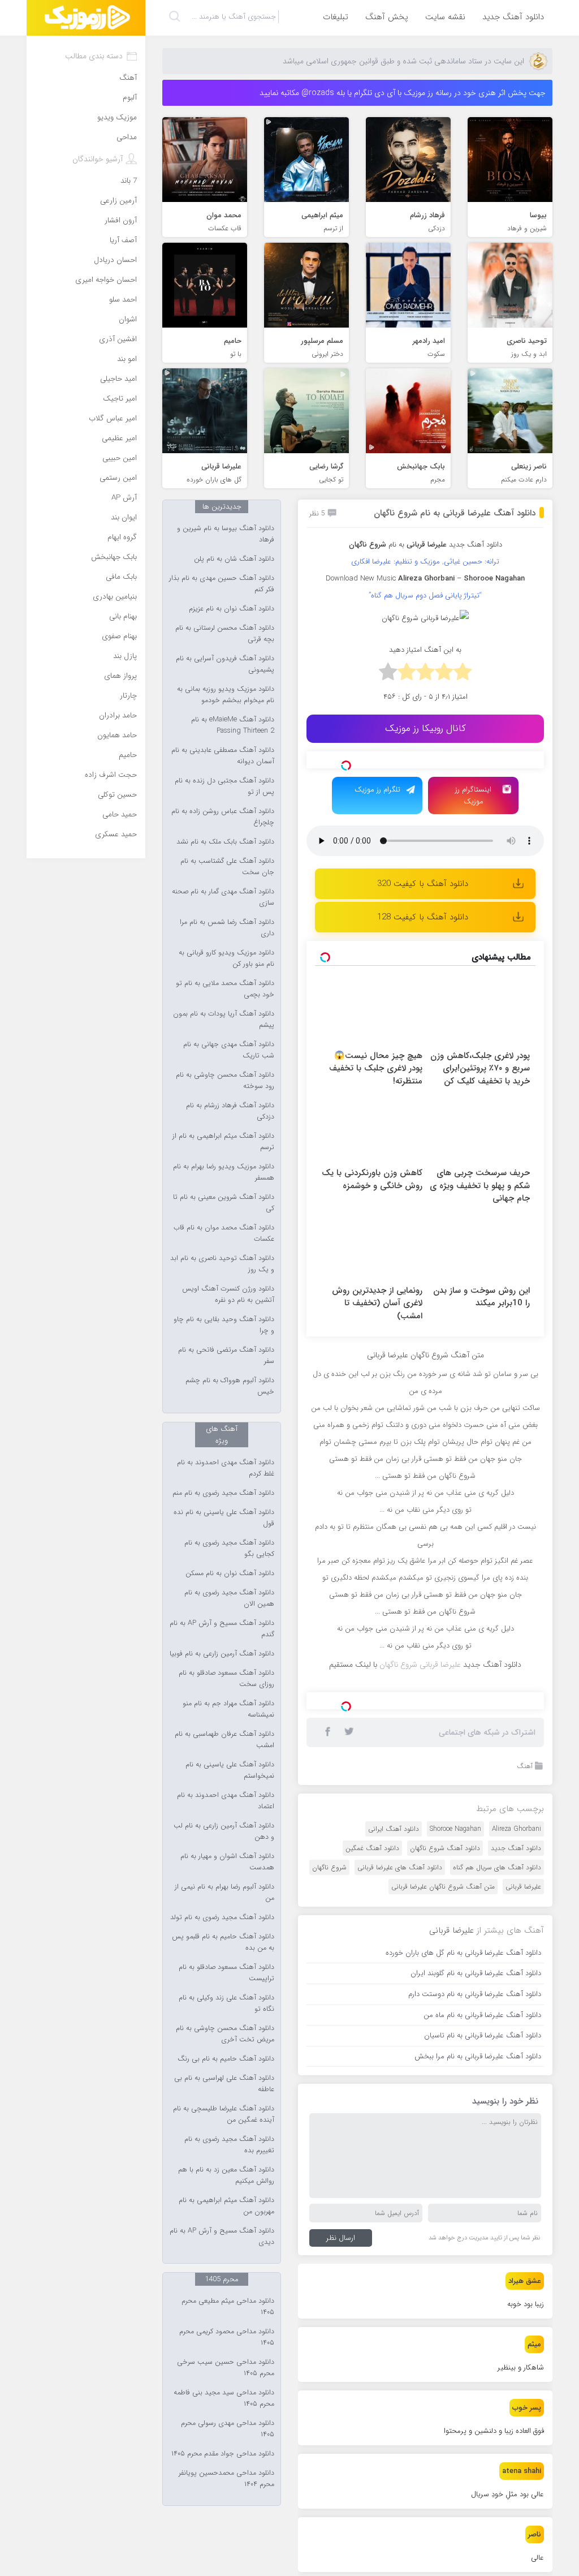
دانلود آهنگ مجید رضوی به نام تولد (222, 1917)
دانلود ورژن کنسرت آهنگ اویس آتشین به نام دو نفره (228, 1295)
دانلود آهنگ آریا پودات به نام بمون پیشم (224, 1020)
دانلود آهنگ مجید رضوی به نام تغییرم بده (229, 2145)
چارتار (128, 696)
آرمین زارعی (118, 201)
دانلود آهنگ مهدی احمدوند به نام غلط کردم (226, 1468)
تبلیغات (336, 17)
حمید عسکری (116, 834)
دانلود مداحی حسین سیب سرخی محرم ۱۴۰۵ (226, 2368)
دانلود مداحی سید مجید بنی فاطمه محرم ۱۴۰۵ (224, 2398)
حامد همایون (117, 735)
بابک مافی (121, 577)
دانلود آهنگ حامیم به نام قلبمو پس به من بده (223, 1942)
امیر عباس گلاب (113, 418)
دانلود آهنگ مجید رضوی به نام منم (223, 1493)
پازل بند (125, 656)
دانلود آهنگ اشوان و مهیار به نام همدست (227, 1862)
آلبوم (130, 98)
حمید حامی (120, 814)
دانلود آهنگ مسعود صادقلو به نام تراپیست (226, 1973)
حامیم (128, 755)
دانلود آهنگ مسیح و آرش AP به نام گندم (222, 1629)
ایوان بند (124, 517)
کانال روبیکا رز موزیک (425, 728)
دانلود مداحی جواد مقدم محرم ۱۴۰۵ (223, 2454)
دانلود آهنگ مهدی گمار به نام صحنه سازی (223, 897)
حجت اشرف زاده (111, 775)
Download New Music (361, 579)
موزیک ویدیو (117, 117)
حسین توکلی (117, 795)
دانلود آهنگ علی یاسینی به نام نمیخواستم (230, 1770)
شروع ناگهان (329, 1867)
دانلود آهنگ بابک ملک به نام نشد (225, 842)
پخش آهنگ (387, 17)
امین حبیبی (120, 458)
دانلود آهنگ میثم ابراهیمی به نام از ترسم (223, 1142)
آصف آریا (123, 240)
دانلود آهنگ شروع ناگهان (445, 1848)
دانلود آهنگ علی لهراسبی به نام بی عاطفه (224, 2084)
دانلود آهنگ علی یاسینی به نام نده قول (224, 1518)
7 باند (129, 181)
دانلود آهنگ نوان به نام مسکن (230, 1573)
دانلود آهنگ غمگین (372, 1848)
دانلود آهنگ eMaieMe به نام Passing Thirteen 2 (233, 725)
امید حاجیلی (118, 379)
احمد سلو (123, 300)
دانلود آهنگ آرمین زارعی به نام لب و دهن (224, 1831)
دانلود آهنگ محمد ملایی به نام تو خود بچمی (225, 989)
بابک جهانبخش (114, 557)
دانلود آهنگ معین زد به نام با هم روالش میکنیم (226, 2175)
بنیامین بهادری (115, 597)
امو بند (127, 359)
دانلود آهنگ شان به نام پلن (234, 559)
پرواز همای (120, 676)
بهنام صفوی (119, 636)
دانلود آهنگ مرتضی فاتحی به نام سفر (226, 1356)
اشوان (128, 319)
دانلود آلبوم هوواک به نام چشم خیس (230, 1386)
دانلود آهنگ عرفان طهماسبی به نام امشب (224, 1740)
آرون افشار (121, 220)
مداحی (127, 137)
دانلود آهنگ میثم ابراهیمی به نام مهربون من (226, 2206)
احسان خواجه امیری (106, 280)
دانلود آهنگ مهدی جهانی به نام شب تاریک (229, 1050)
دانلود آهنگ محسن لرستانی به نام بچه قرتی (225, 634)
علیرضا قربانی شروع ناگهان (420, 1665)
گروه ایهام (122, 537)
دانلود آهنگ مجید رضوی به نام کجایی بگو (229, 1549)
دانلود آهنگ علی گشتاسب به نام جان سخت (227, 867)
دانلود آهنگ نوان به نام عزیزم (232, 609)
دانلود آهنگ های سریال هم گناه (497, 1867)
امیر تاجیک (120, 399)
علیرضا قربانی (523, 1887)
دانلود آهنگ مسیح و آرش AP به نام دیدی (222, 2237)
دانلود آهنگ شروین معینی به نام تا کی (224, 1203)
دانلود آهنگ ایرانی (394, 1829)
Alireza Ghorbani (517, 1829)
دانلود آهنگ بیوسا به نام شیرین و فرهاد (226, 534)
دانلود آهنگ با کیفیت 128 (423, 917)
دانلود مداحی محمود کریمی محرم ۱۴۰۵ (227, 2337)
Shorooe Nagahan (455, 1829)
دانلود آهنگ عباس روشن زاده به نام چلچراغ (223, 817)
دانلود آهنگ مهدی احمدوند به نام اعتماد (226, 1801)
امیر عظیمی (119, 438)
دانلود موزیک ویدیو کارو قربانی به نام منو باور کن (226, 958)
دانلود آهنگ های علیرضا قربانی (400, 1867)
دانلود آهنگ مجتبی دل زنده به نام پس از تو (224, 786)
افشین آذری (118, 339)
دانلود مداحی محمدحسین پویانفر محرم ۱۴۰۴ (226, 2479)
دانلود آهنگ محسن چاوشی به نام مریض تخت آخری (225, 2034)
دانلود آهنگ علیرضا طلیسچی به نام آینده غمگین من (224, 2114)
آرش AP (124, 498)
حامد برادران (118, 715)
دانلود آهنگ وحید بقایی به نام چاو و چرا (224, 1325)
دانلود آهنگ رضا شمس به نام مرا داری (227, 928)
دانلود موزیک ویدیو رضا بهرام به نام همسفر (224, 1172)
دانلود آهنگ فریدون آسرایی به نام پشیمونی (225, 664)
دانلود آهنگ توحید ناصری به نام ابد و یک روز (222, 1264)
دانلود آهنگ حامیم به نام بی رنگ (226, 2059)
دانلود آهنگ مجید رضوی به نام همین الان (229, 1598)
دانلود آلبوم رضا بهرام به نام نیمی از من (224, 1893)
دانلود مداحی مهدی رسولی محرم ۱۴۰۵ (228, 2429)
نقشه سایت (445, 17)
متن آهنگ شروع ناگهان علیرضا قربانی (443, 1887)
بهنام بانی (123, 616)
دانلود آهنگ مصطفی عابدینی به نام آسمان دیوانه (223, 756)
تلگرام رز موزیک (377, 790)
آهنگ (525, 1766)
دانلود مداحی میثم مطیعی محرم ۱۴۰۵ (228, 2307)
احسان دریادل (115, 260)
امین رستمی (118, 478)
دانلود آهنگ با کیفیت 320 (423, 884)
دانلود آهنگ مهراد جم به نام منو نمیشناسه (228, 1709)
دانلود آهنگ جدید (513, 17)
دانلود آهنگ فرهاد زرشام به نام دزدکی (230, 1111)
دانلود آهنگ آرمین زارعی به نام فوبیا (222, 1654)
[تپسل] (346, 766)
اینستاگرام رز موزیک (473, 795)
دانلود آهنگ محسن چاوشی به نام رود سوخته (225, 1081)
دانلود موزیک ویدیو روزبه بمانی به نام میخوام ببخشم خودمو (226, 695)
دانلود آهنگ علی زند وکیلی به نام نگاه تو (226, 2003)
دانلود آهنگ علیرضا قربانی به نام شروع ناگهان (455, 513)
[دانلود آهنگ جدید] (86, 18)
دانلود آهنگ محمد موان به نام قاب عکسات (224, 1233)
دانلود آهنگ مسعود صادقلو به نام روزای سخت (226, 1679)
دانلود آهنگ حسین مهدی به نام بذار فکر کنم (222, 584)
